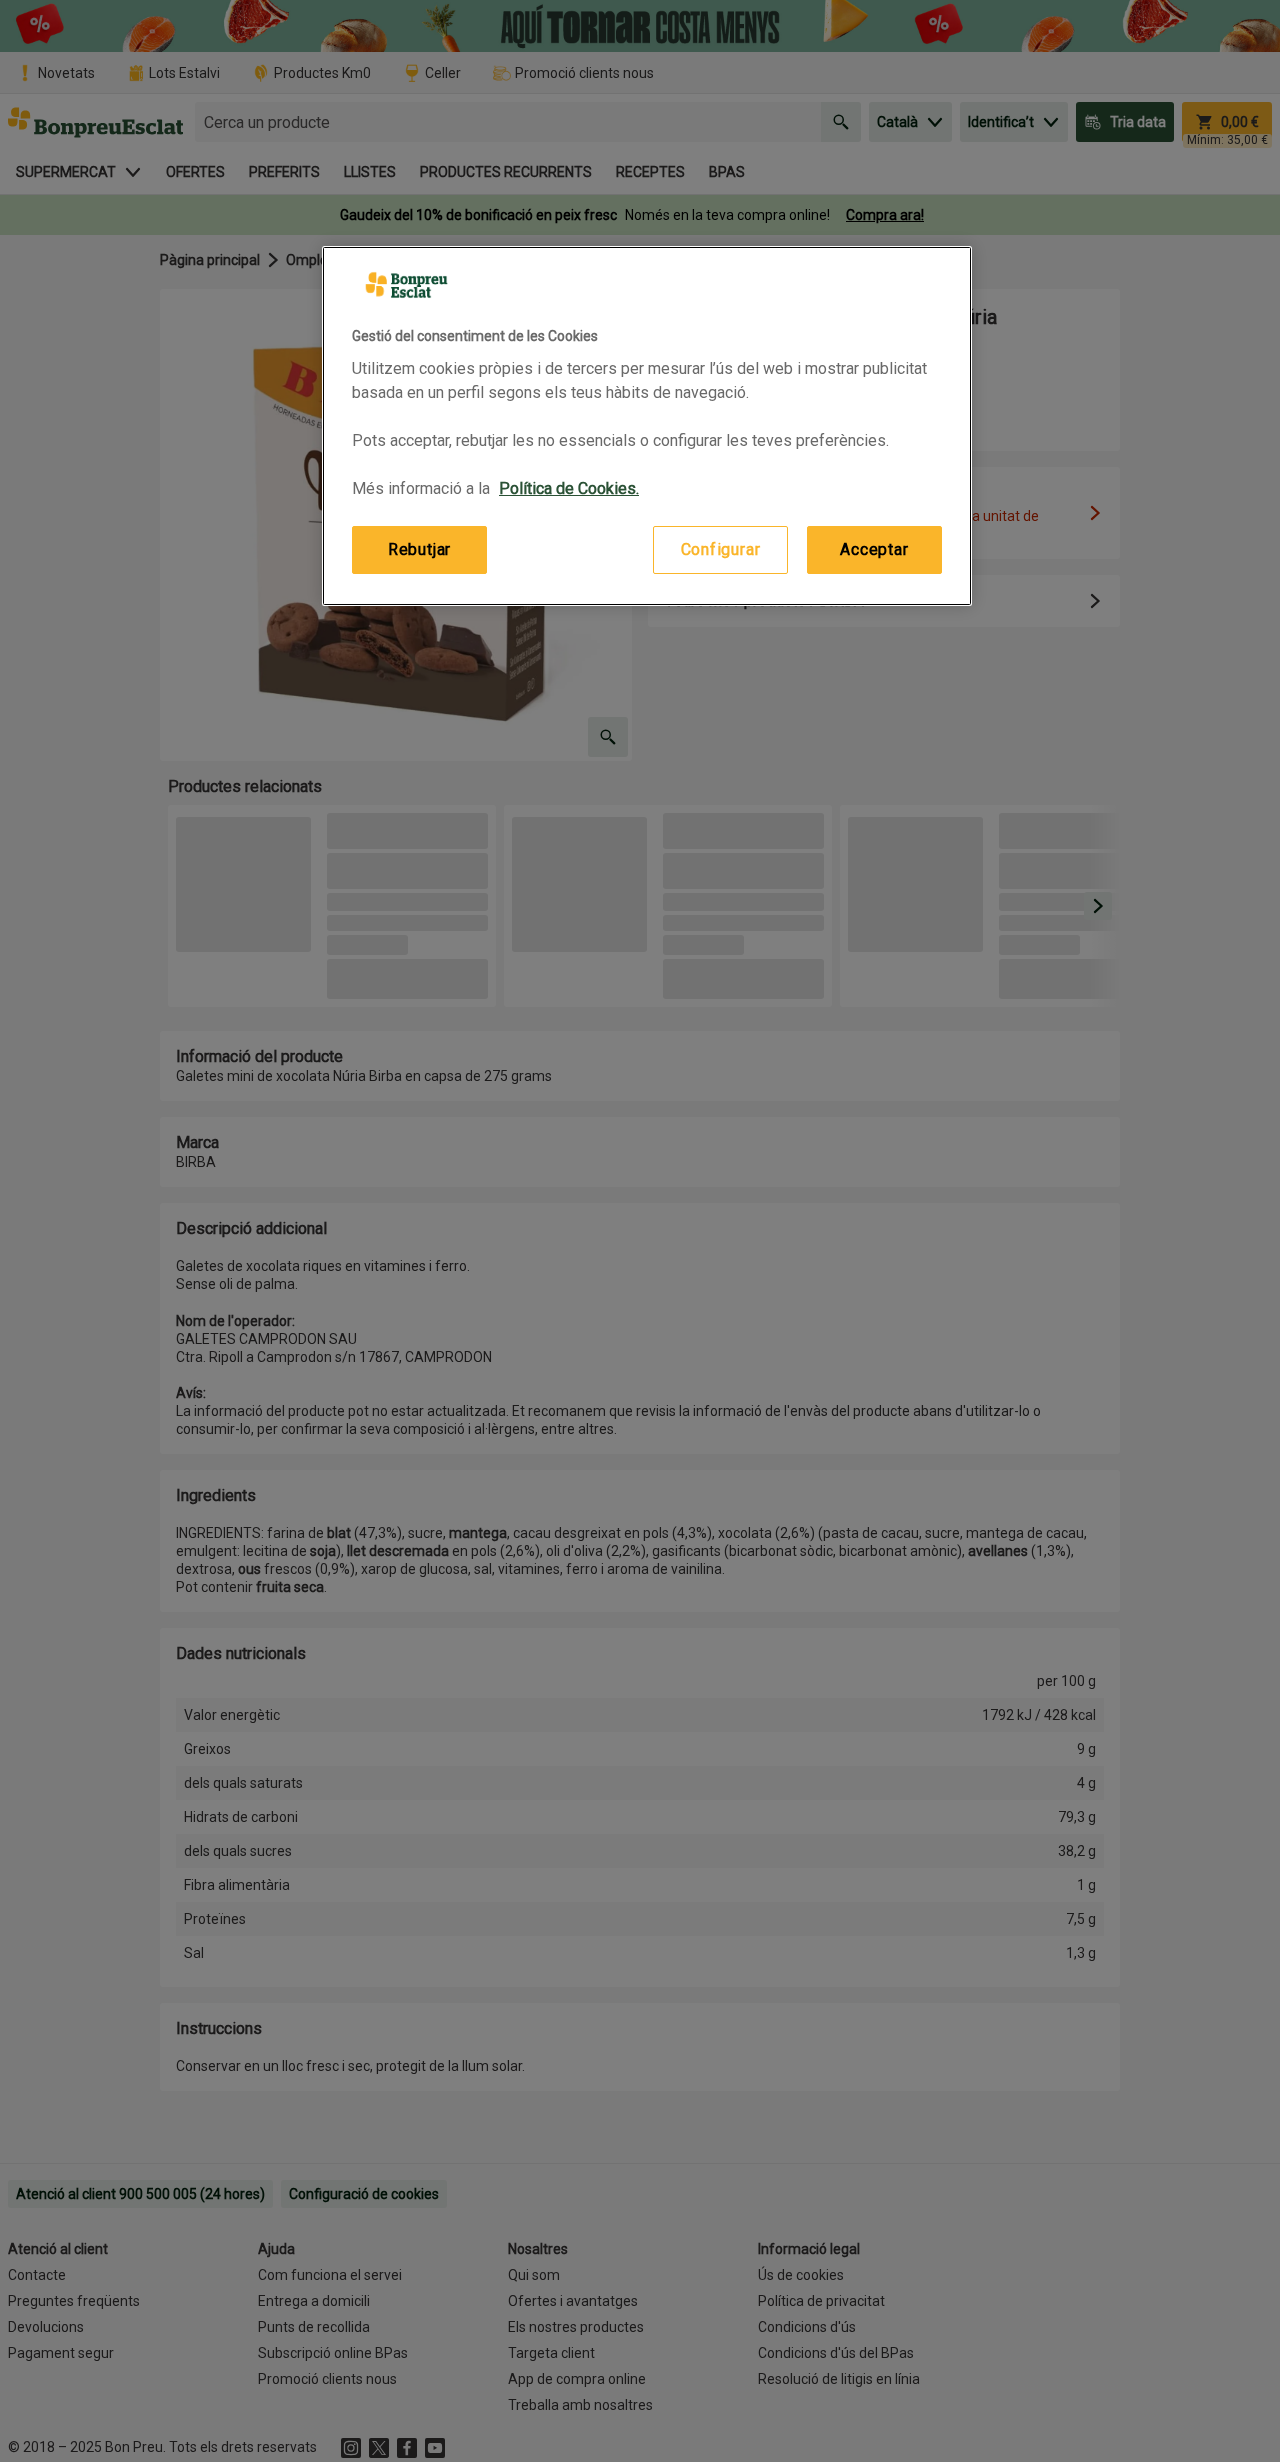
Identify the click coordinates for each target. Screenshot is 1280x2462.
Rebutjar (419, 549)
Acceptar (874, 549)
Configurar (721, 549)
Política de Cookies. (569, 488)
